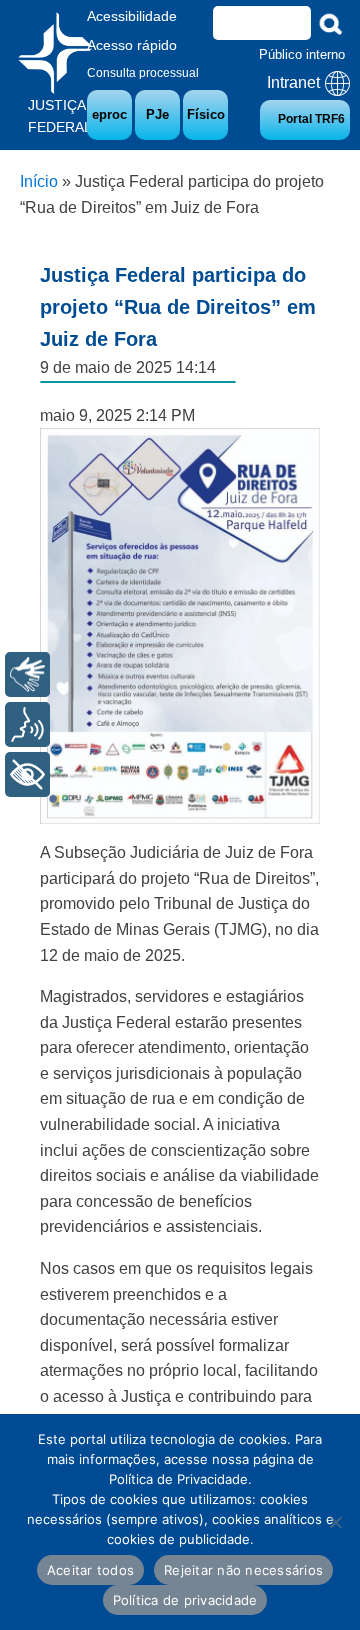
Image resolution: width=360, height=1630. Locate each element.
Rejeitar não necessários (243, 1570)
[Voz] (27, 724)
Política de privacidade (185, 1600)
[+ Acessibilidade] (27, 774)
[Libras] (27, 674)
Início (39, 181)
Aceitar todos (90, 1570)
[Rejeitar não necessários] (335, 1522)
